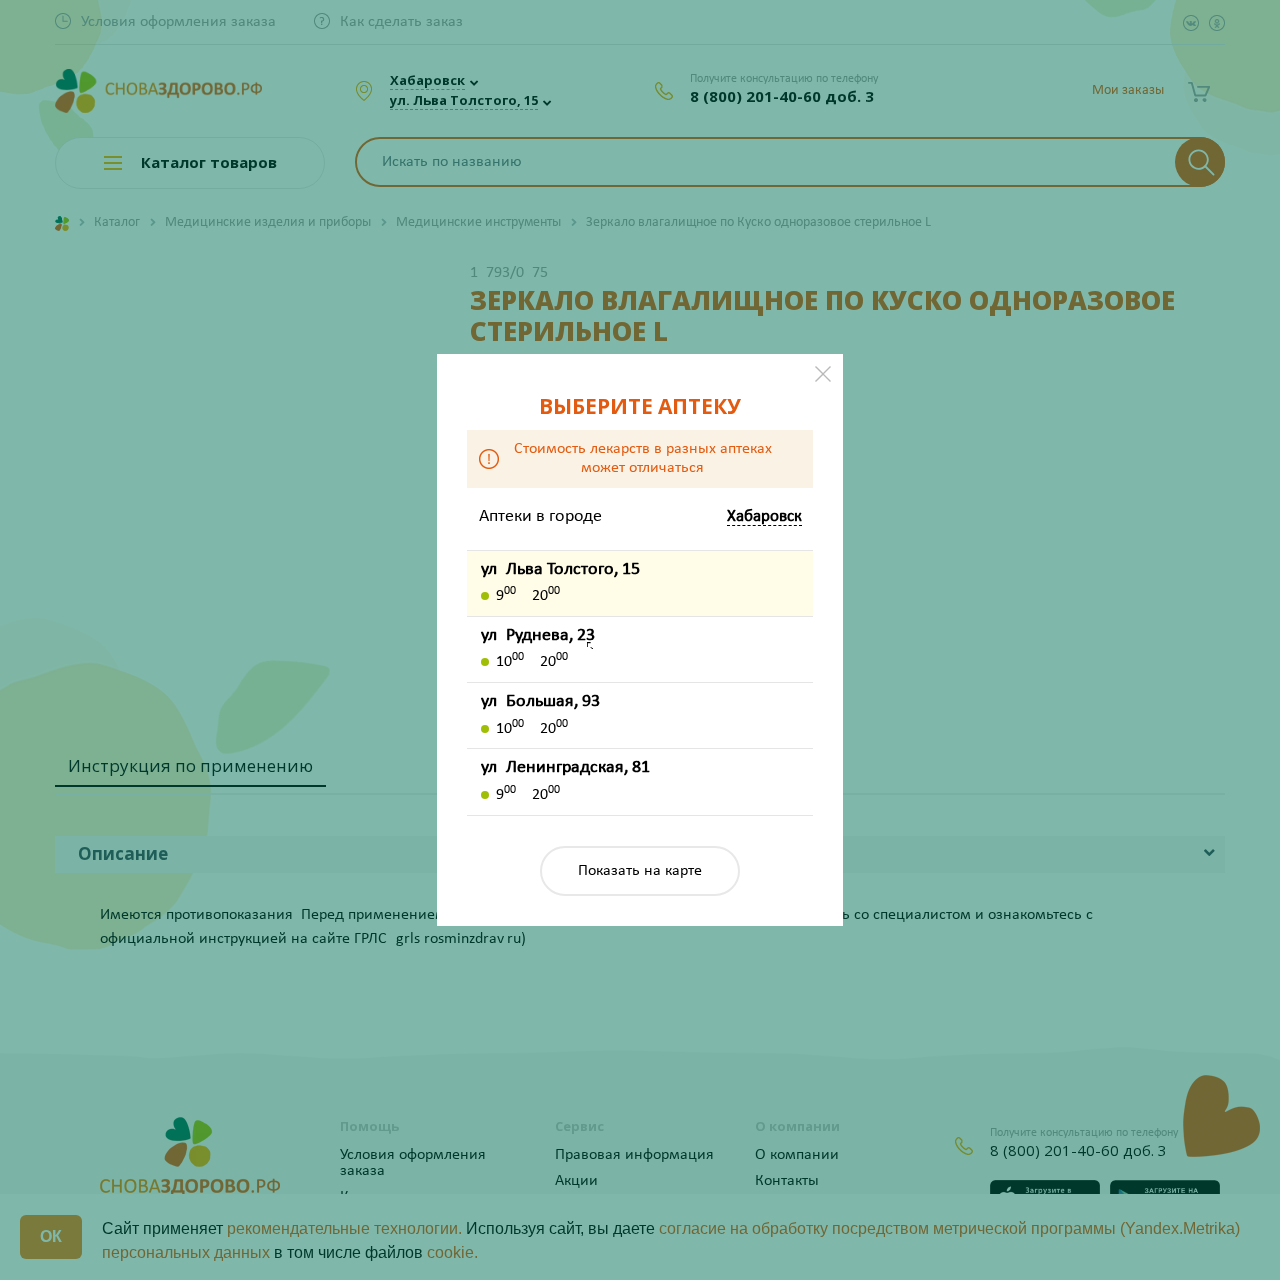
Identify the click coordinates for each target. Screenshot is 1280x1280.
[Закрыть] (823, 374)
